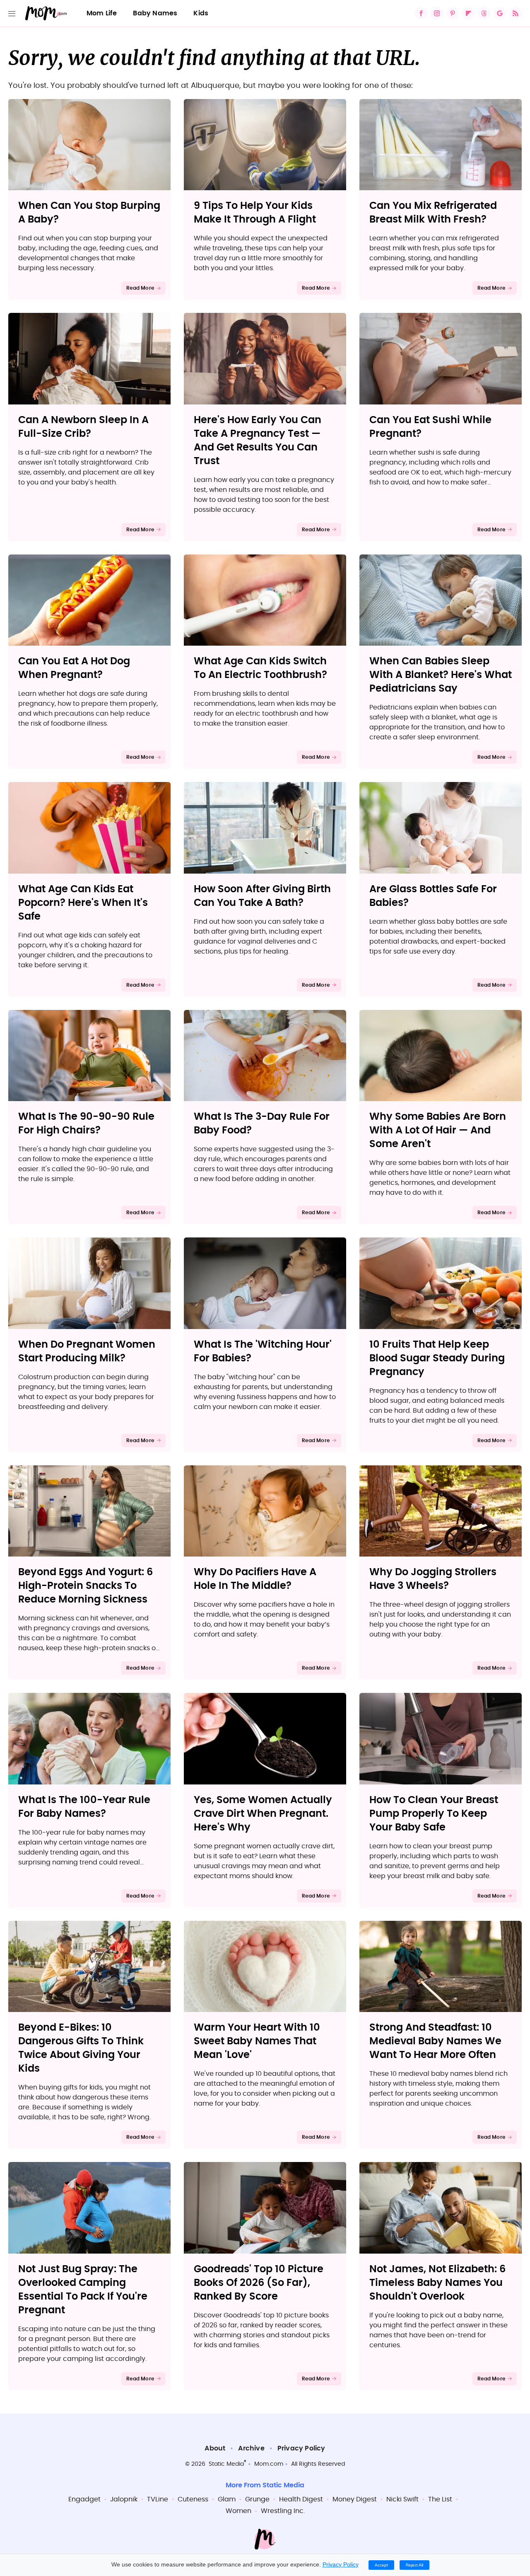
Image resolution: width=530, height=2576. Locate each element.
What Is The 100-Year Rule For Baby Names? (84, 1807)
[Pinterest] (453, 13)
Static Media (226, 2464)
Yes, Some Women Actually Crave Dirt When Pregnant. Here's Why (263, 1814)
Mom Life (102, 13)
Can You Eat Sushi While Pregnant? (430, 427)
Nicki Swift (402, 2499)
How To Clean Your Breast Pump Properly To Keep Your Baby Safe (434, 1814)
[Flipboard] (468, 13)
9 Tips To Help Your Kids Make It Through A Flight (255, 213)
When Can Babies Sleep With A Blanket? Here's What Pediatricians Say (441, 675)
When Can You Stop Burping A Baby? (89, 213)
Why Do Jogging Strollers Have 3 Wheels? (433, 1579)
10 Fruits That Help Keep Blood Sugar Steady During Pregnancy (437, 1358)
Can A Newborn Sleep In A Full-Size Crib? (83, 427)
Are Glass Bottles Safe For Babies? (433, 896)
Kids (201, 13)
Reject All (414, 2565)
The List (440, 2499)
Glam (227, 2499)
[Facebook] (421, 13)
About (215, 2448)
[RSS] (516, 13)
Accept (381, 2565)
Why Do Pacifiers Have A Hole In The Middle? (255, 1579)
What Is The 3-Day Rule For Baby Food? (262, 1124)
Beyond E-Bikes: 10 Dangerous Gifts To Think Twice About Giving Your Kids (81, 2048)
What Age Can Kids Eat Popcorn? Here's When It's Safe (83, 903)
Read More (140, 288)
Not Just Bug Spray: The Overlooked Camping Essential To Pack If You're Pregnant (83, 2290)
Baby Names (155, 13)
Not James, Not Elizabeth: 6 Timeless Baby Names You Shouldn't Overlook (437, 2283)
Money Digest (355, 2499)
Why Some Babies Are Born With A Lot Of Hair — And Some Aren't (438, 1131)
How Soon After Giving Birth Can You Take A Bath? (262, 896)
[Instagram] (437, 13)
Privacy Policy (301, 2448)
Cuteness (193, 2499)
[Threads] (484, 13)
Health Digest (301, 2499)
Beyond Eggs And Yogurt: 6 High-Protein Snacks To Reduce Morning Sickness (86, 1586)
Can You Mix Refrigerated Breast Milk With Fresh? (433, 213)
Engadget (84, 2499)
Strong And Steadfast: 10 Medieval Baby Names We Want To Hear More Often (435, 2041)
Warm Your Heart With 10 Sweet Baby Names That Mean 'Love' (257, 2041)
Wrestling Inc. (283, 2511)
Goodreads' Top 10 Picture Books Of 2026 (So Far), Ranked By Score (259, 2283)
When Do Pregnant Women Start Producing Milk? (87, 1352)
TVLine (158, 2499)
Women (238, 2511)
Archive (251, 2448)
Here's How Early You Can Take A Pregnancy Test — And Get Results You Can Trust (258, 441)
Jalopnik (124, 2499)
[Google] (500, 13)
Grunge (257, 2499)
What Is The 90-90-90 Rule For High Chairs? (86, 1124)
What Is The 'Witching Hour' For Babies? (263, 1352)
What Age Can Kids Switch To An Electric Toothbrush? (260, 668)
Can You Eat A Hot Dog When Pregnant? (74, 668)
